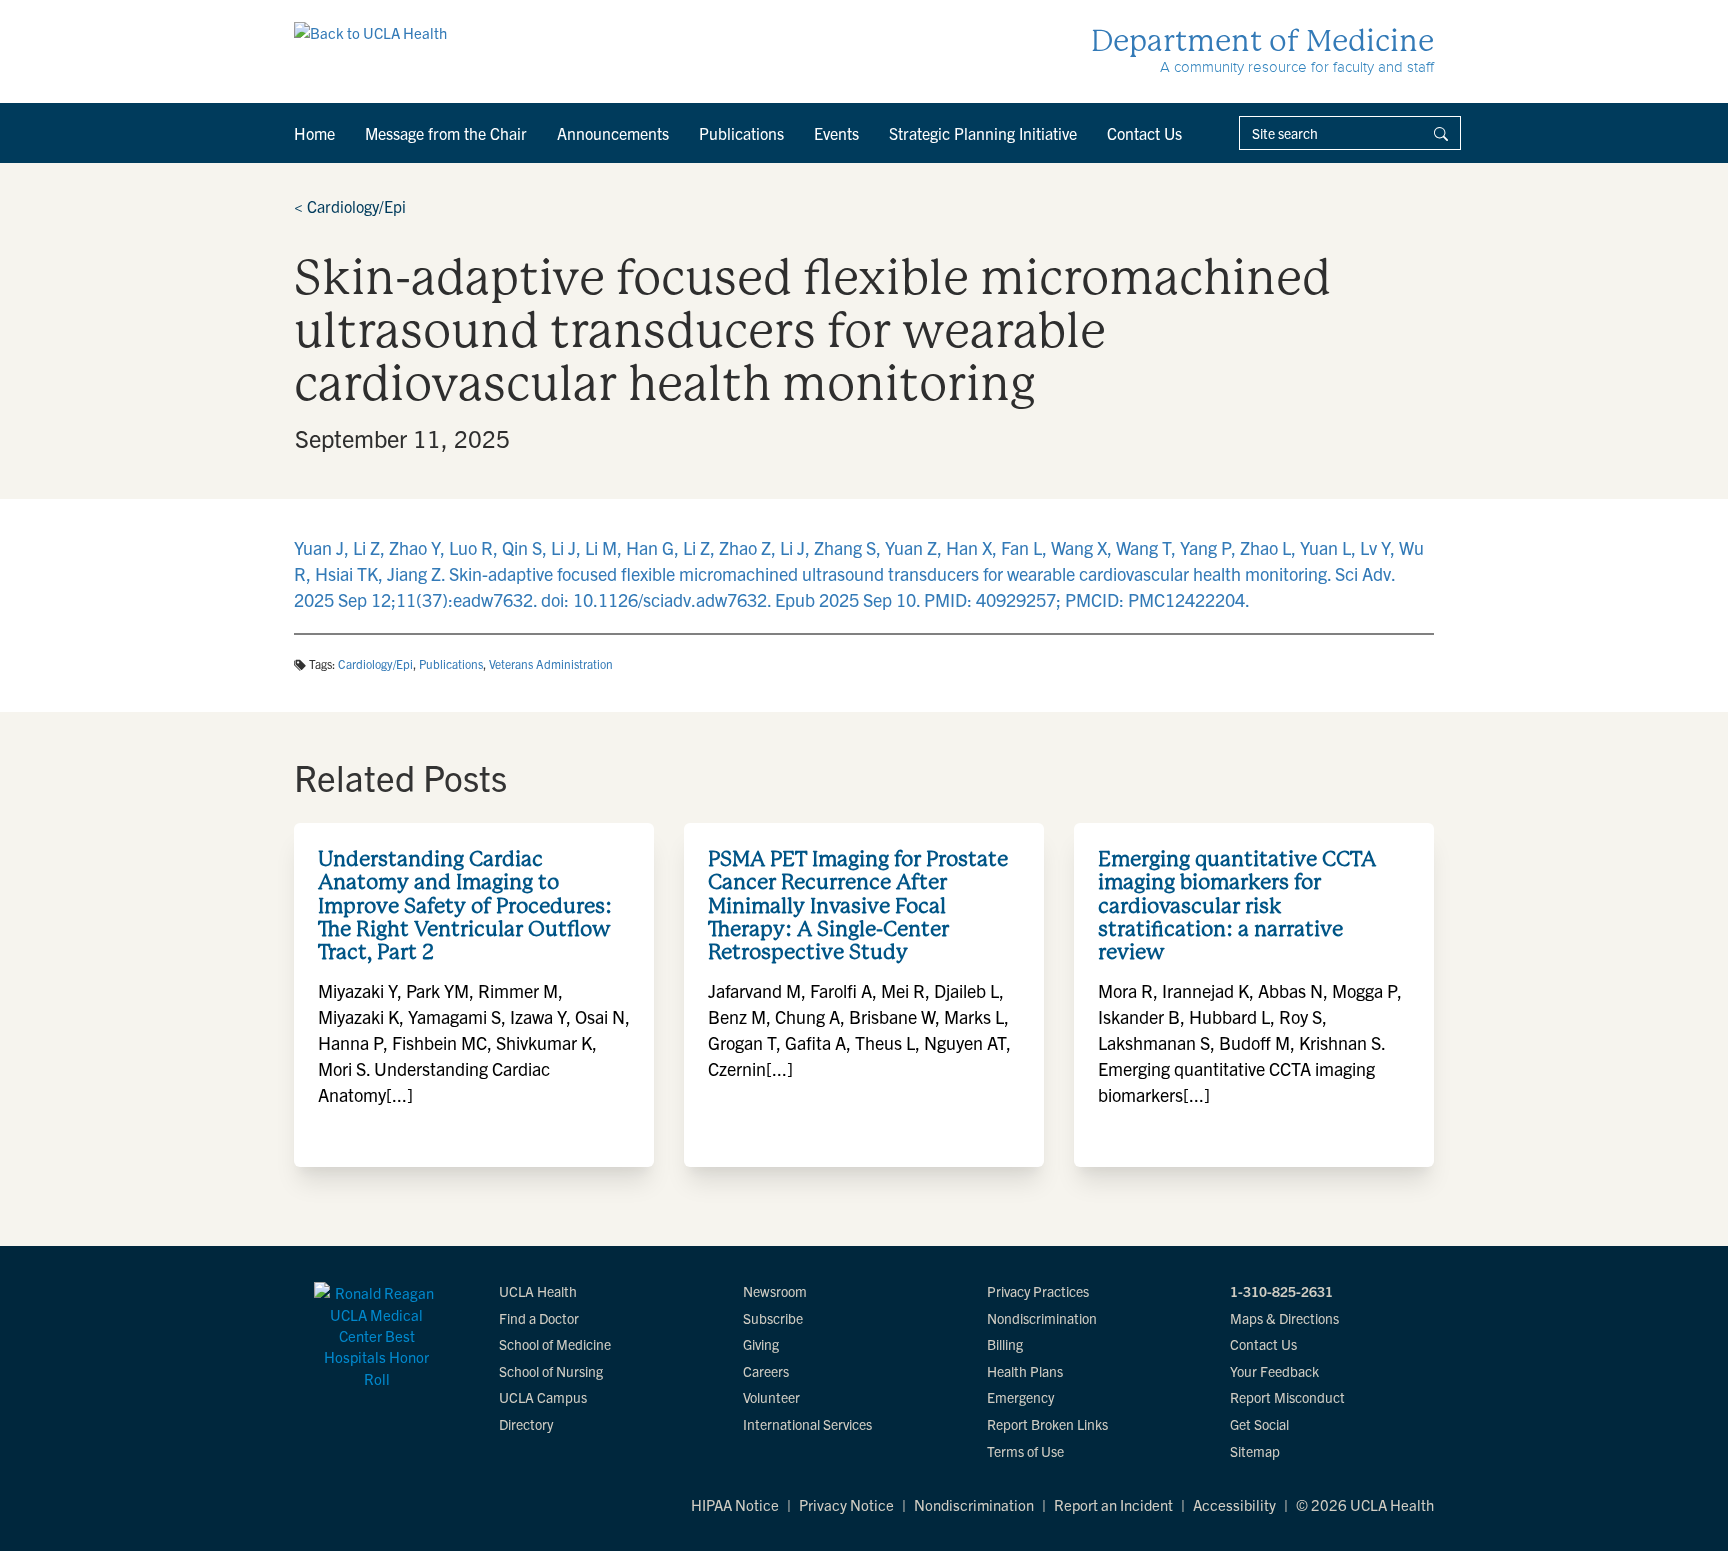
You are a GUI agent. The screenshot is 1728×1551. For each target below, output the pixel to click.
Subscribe (773, 1318)
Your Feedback (1274, 1371)
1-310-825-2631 (1281, 1291)
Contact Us (1144, 133)
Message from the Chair (446, 133)
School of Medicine (555, 1344)
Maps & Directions (1284, 1318)
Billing (1005, 1344)
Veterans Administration (551, 663)
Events (836, 133)
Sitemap (1255, 1451)
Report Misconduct (1287, 1397)
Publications (741, 133)
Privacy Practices (1038, 1291)
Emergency (1020, 1397)
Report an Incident (1113, 1504)
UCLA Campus (543, 1397)
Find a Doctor (539, 1318)
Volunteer (771, 1397)
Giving (761, 1344)
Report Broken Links (1047, 1424)
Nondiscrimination (1042, 1318)
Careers (766, 1371)
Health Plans (1025, 1371)
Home (314, 133)
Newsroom (775, 1291)
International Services (807, 1424)
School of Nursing (551, 1371)
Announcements (613, 133)
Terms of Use (1025, 1451)
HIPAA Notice (735, 1504)
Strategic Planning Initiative (983, 133)
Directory (526, 1424)
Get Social (1259, 1424)
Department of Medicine (1262, 40)
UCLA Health (538, 1291)
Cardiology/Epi (350, 206)
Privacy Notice (846, 1504)
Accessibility (1234, 1504)
